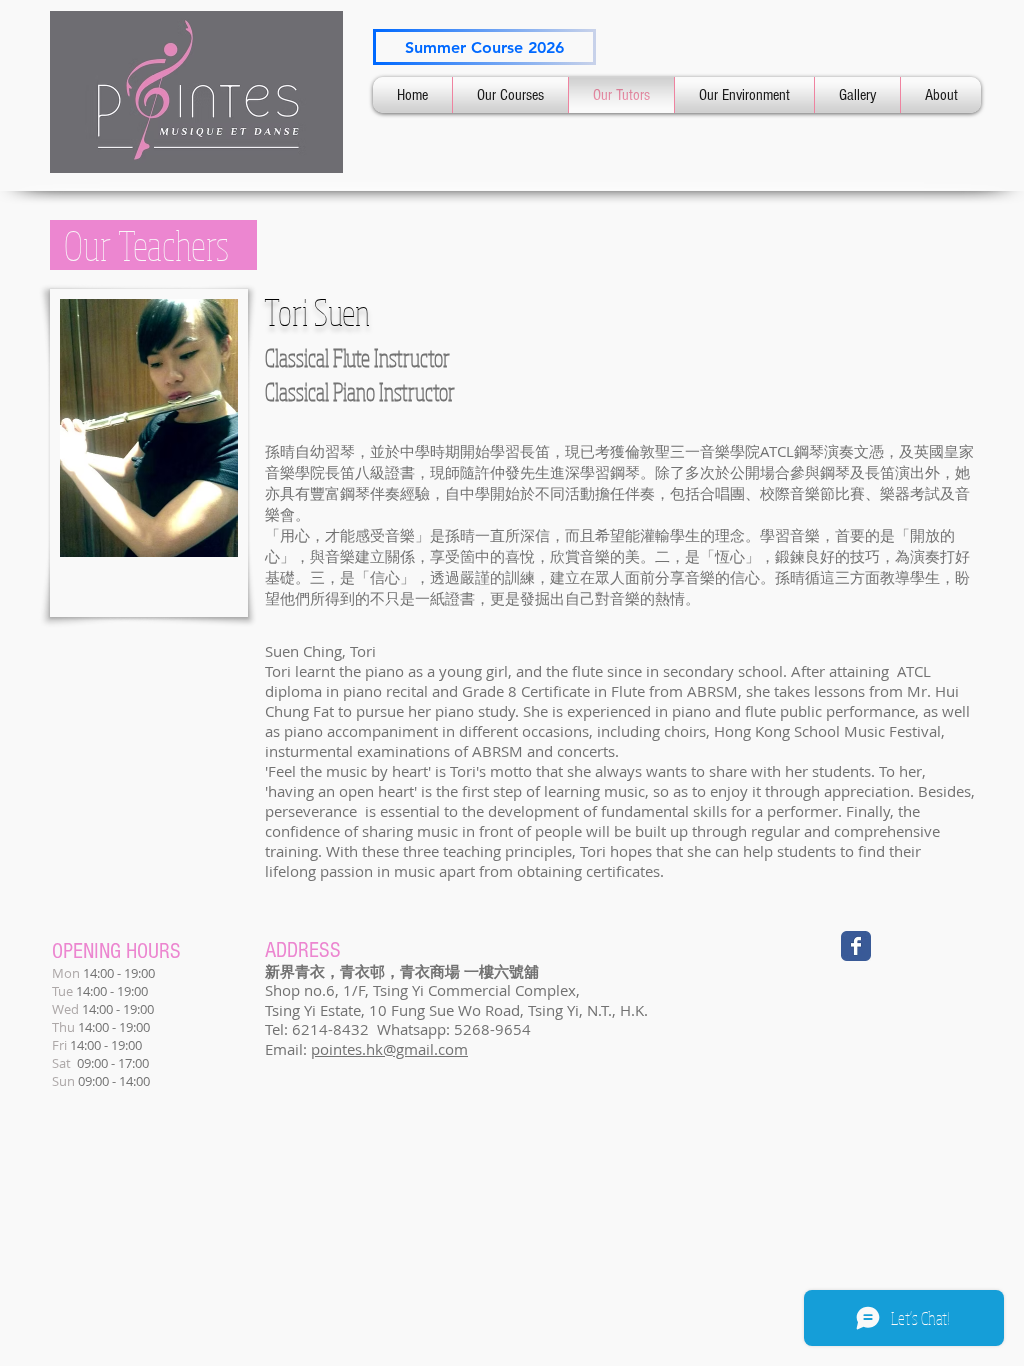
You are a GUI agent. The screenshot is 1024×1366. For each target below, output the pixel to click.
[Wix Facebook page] (856, 946)
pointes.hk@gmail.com (389, 1049)
